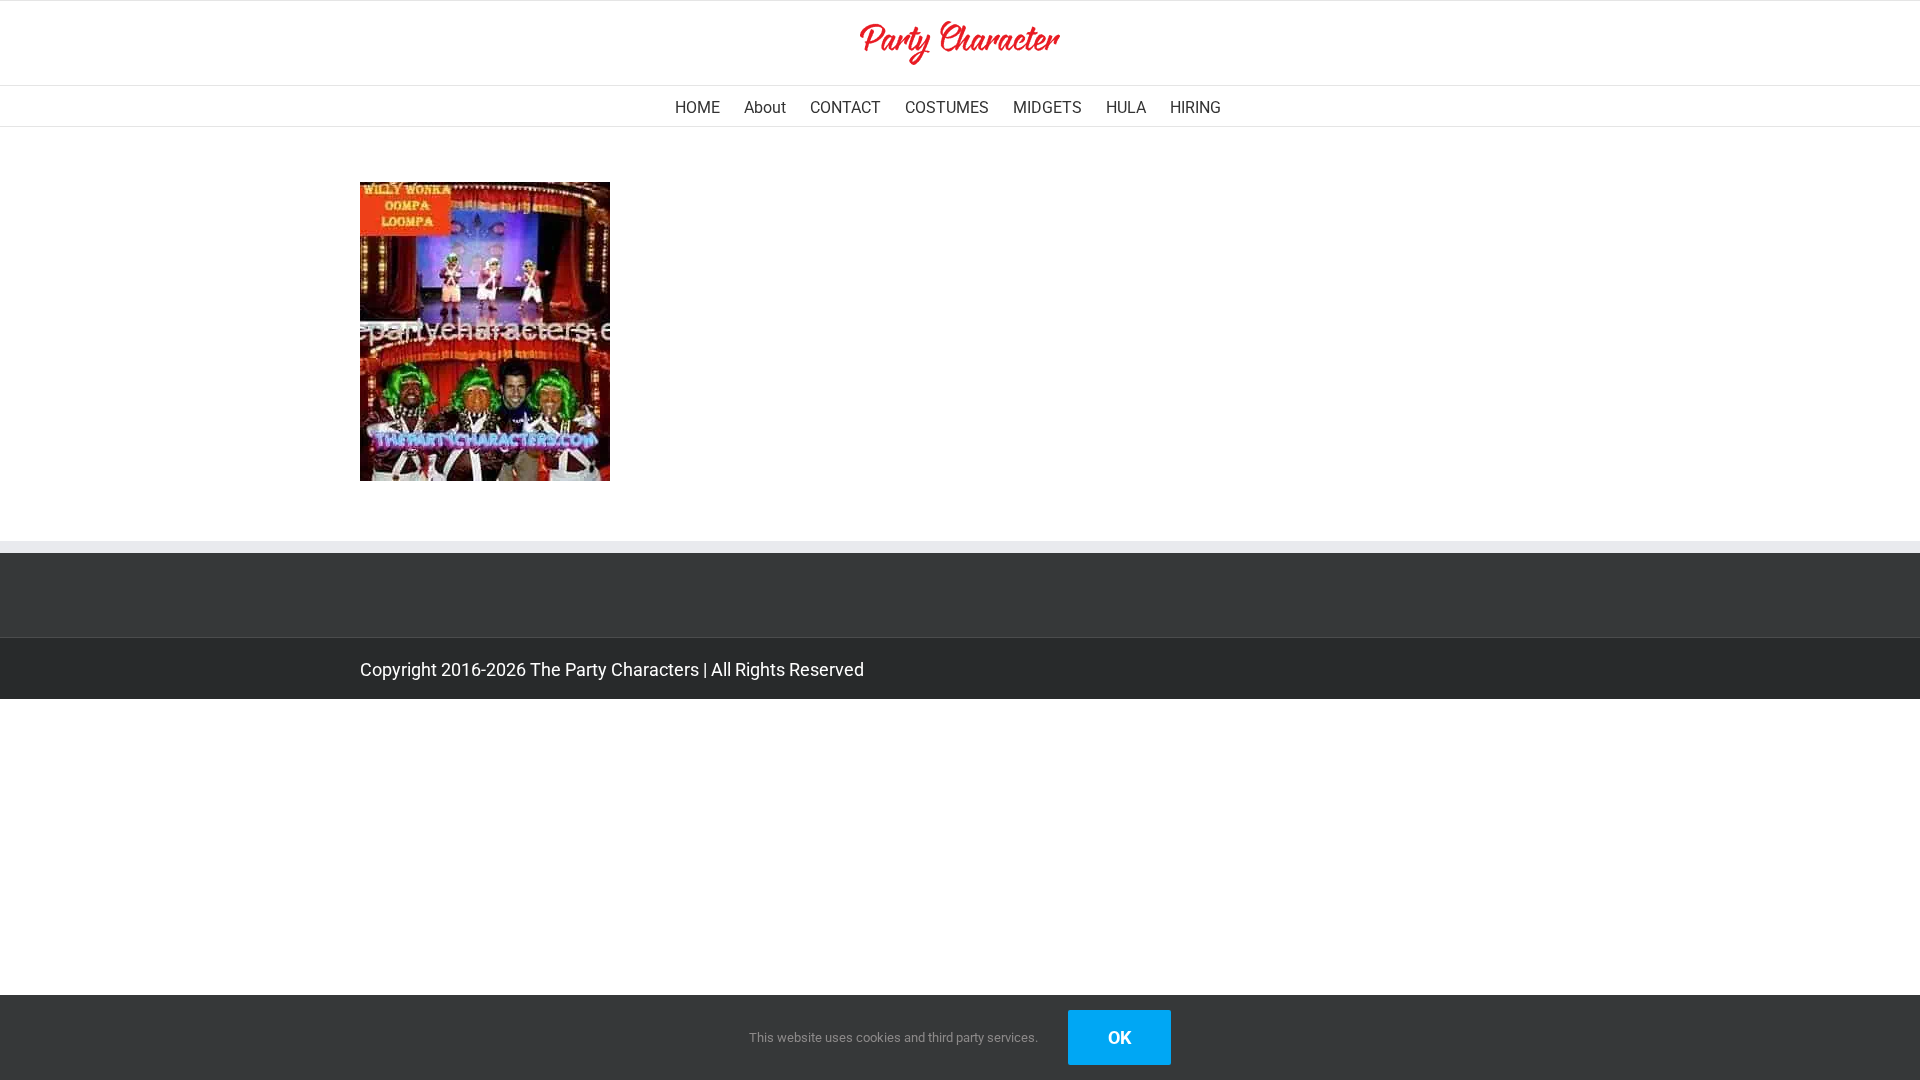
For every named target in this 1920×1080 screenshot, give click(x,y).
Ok (1119, 1037)
